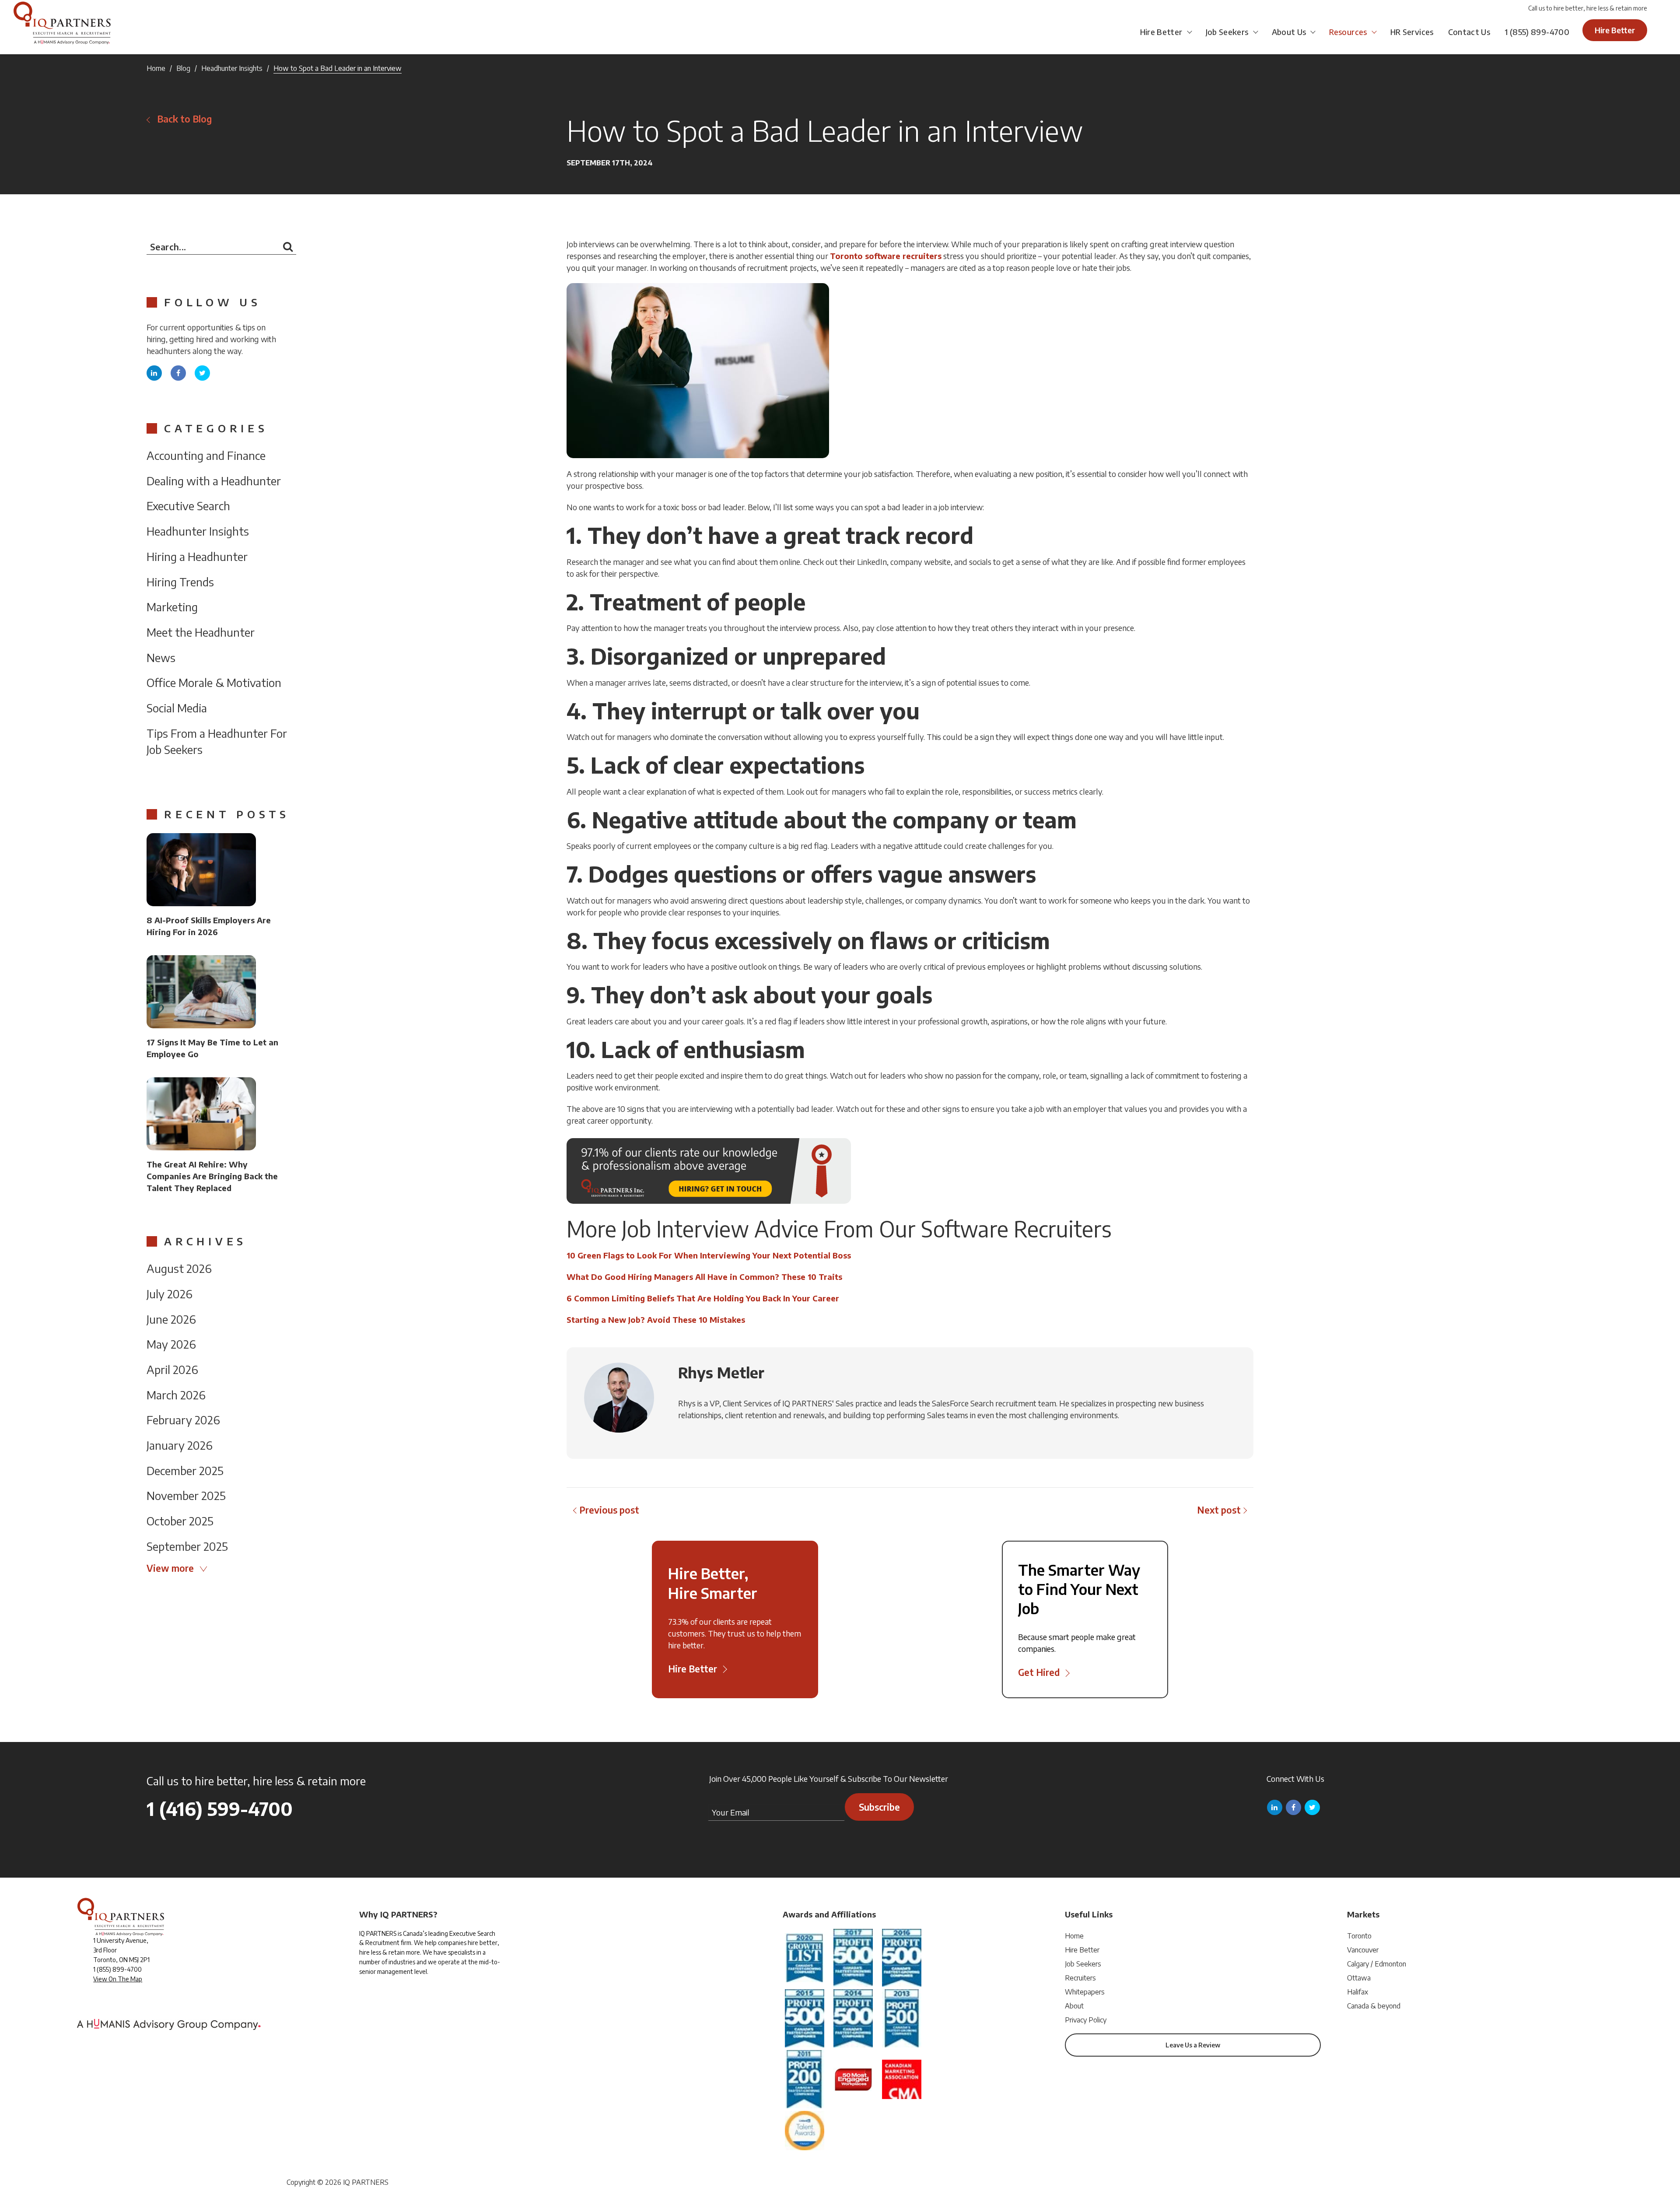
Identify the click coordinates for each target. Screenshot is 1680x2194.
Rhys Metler (721, 1372)
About (1074, 2006)
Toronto (1359, 1936)
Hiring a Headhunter (197, 556)
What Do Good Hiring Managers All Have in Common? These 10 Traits (704, 1277)
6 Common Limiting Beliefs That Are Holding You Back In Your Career (703, 1298)
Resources (1348, 32)
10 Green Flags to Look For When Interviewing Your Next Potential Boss (709, 1255)
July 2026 (170, 1294)
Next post (1219, 1510)
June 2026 (171, 1319)
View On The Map (118, 1979)
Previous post (609, 1510)
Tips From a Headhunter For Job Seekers (217, 741)
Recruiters (1080, 1978)
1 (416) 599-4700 (220, 1808)
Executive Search (188, 506)
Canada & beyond (1374, 2006)
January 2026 (180, 1445)
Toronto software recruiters (886, 256)
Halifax (1358, 1992)
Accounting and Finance (206, 455)
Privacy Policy (1086, 2020)
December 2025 (185, 1470)
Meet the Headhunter (201, 632)
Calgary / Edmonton (1377, 1964)
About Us (1289, 32)
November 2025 (186, 1495)
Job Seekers (1227, 32)
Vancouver (1363, 1950)
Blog (183, 68)
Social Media (177, 708)
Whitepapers (1085, 1992)
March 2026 (176, 1395)
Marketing (172, 607)
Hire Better (1161, 32)
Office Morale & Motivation (214, 682)
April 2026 (172, 1369)
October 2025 (180, 1521)
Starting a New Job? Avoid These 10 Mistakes (656, 1320)
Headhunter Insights (232, 68)
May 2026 (171, 1344)
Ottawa (1359, 1978)
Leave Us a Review (1193, 2045)
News (161, 657)
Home (156, 68)
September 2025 (187, 1546)
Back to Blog (184, 119)
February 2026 (183, 1420)
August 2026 (179, 1268)
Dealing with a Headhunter (214, 481)
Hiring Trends (180, 582)
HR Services (1412, 32)
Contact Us (1469, 32)
